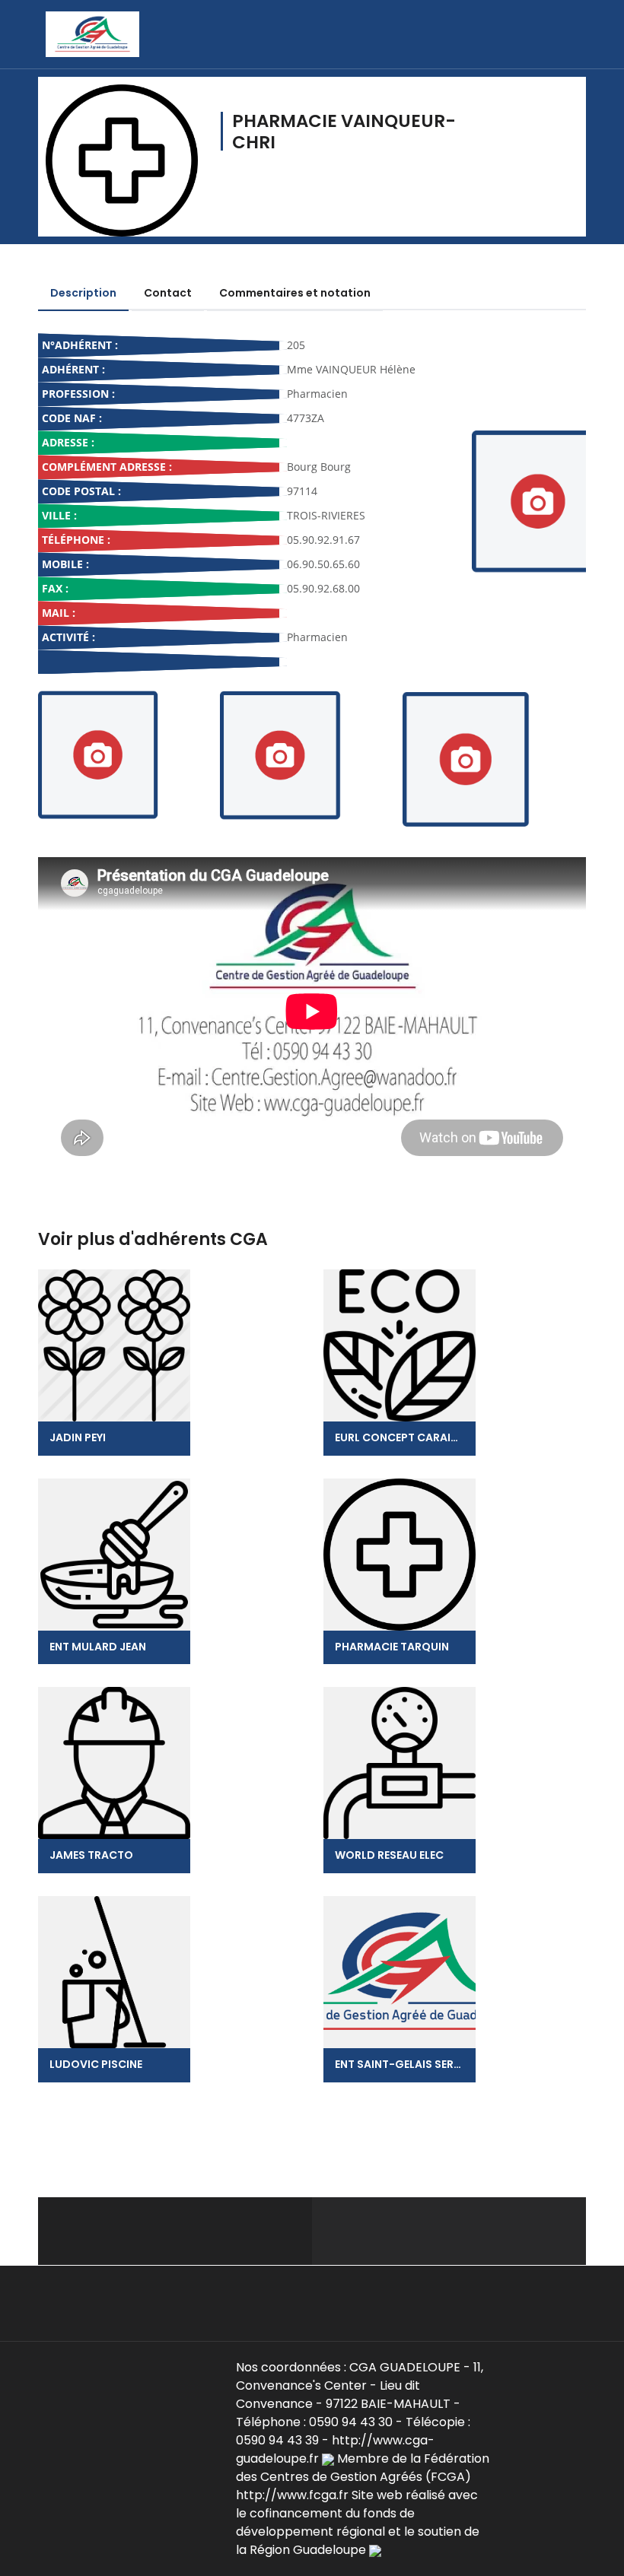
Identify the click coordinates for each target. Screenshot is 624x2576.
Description (83, 293)
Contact (168, 293)
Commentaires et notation (295, 293)
